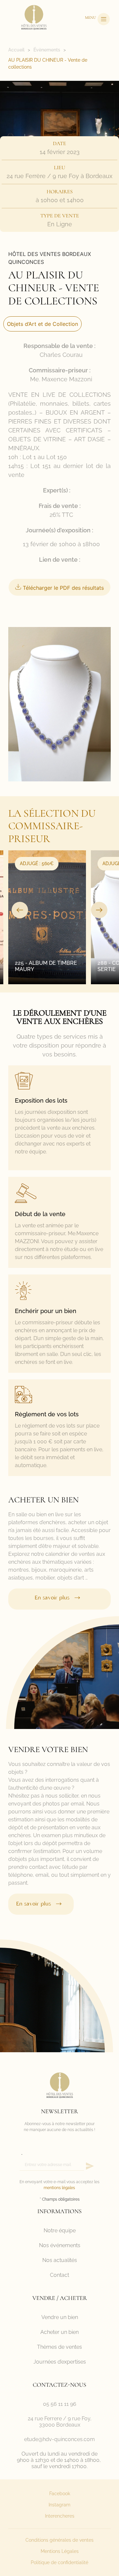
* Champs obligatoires (60, 2199)
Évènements (47, 50)
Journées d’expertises (60, 2362)
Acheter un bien (59, 2332)
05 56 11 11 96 (60, 2404)
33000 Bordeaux (60, 2425)
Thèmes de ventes (59, 2347)
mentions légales (59, 2188)
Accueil (16, 50)
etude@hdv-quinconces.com (59, 2439)
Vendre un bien (60, 2317)
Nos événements (60, 2245)
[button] (20, 910)
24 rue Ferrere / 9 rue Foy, (60, 2419)
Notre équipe (60, 2230)
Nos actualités (60, 2260)
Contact (59, 2275)
